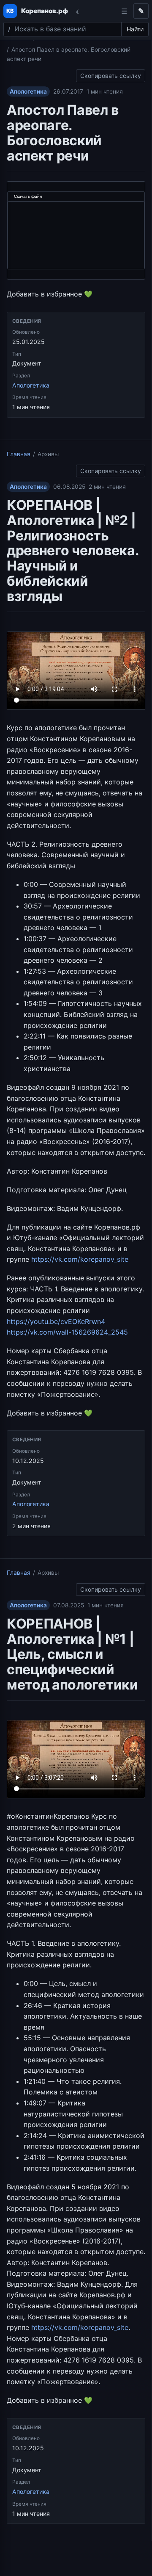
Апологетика (28, 91)
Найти (135, 29)
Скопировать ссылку (111, 74)
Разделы (124, 11)
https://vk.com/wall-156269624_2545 (67, 1332)
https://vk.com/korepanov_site (80, 1259)
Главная (19, 454)
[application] (76, 231)
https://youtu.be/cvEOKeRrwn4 (56, 1321)
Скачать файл (28, 196)
